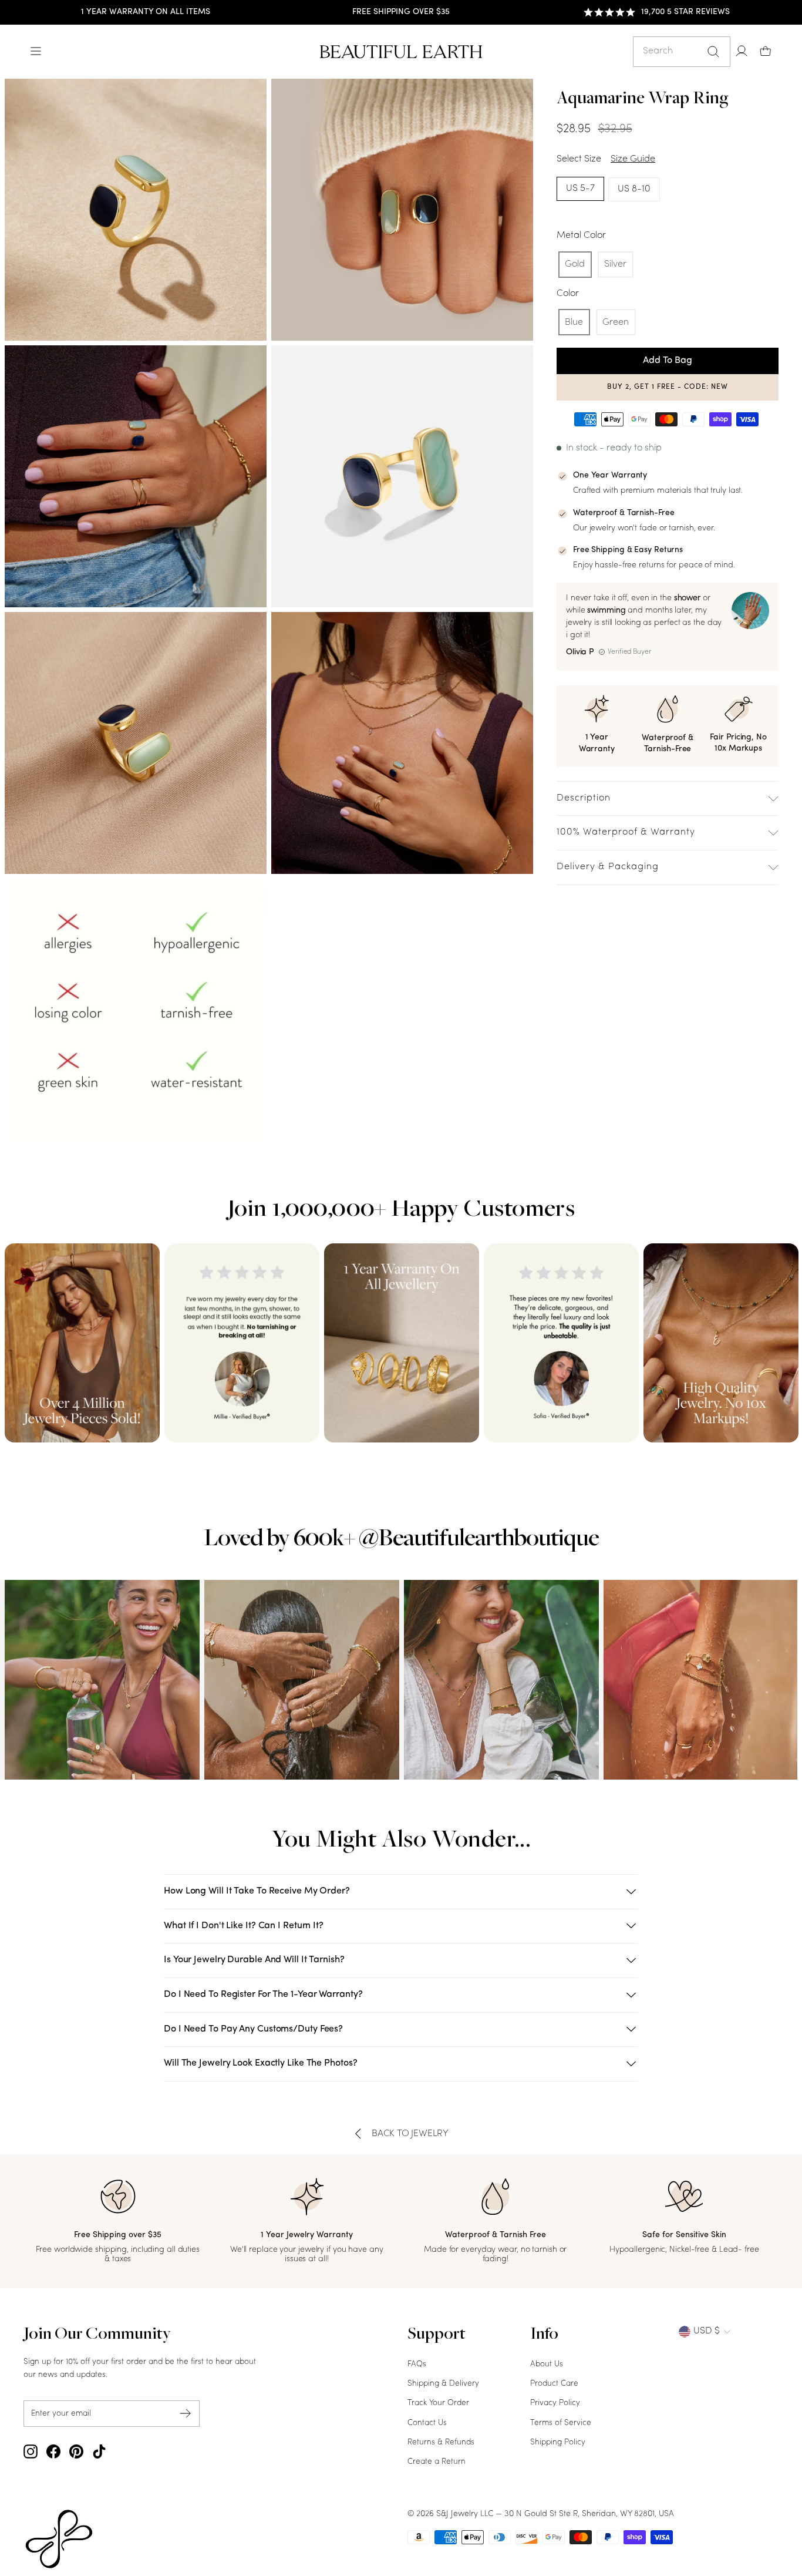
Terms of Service (561, 2423)
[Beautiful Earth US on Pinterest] (76, 2451)
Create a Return (437, 2462)
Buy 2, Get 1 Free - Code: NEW (668, 387)
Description (584, 798)
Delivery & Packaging (608, 867)
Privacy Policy (555, 2403)
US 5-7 (580, 189)
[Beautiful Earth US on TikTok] (99, 2451)
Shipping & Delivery (443, 2384)
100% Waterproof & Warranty (626, 832)
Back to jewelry (410, 2134)
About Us (547, 2364)
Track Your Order (438, 2403)
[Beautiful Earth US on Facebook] (53, 2451)
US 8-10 (634, 189)
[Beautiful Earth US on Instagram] (31, 2451)
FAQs (417, 2364)
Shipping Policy (558, 2442)
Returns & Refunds (441, 2442)
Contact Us (427, 2423)
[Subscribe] (186, 2414)
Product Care (554, 2384)
